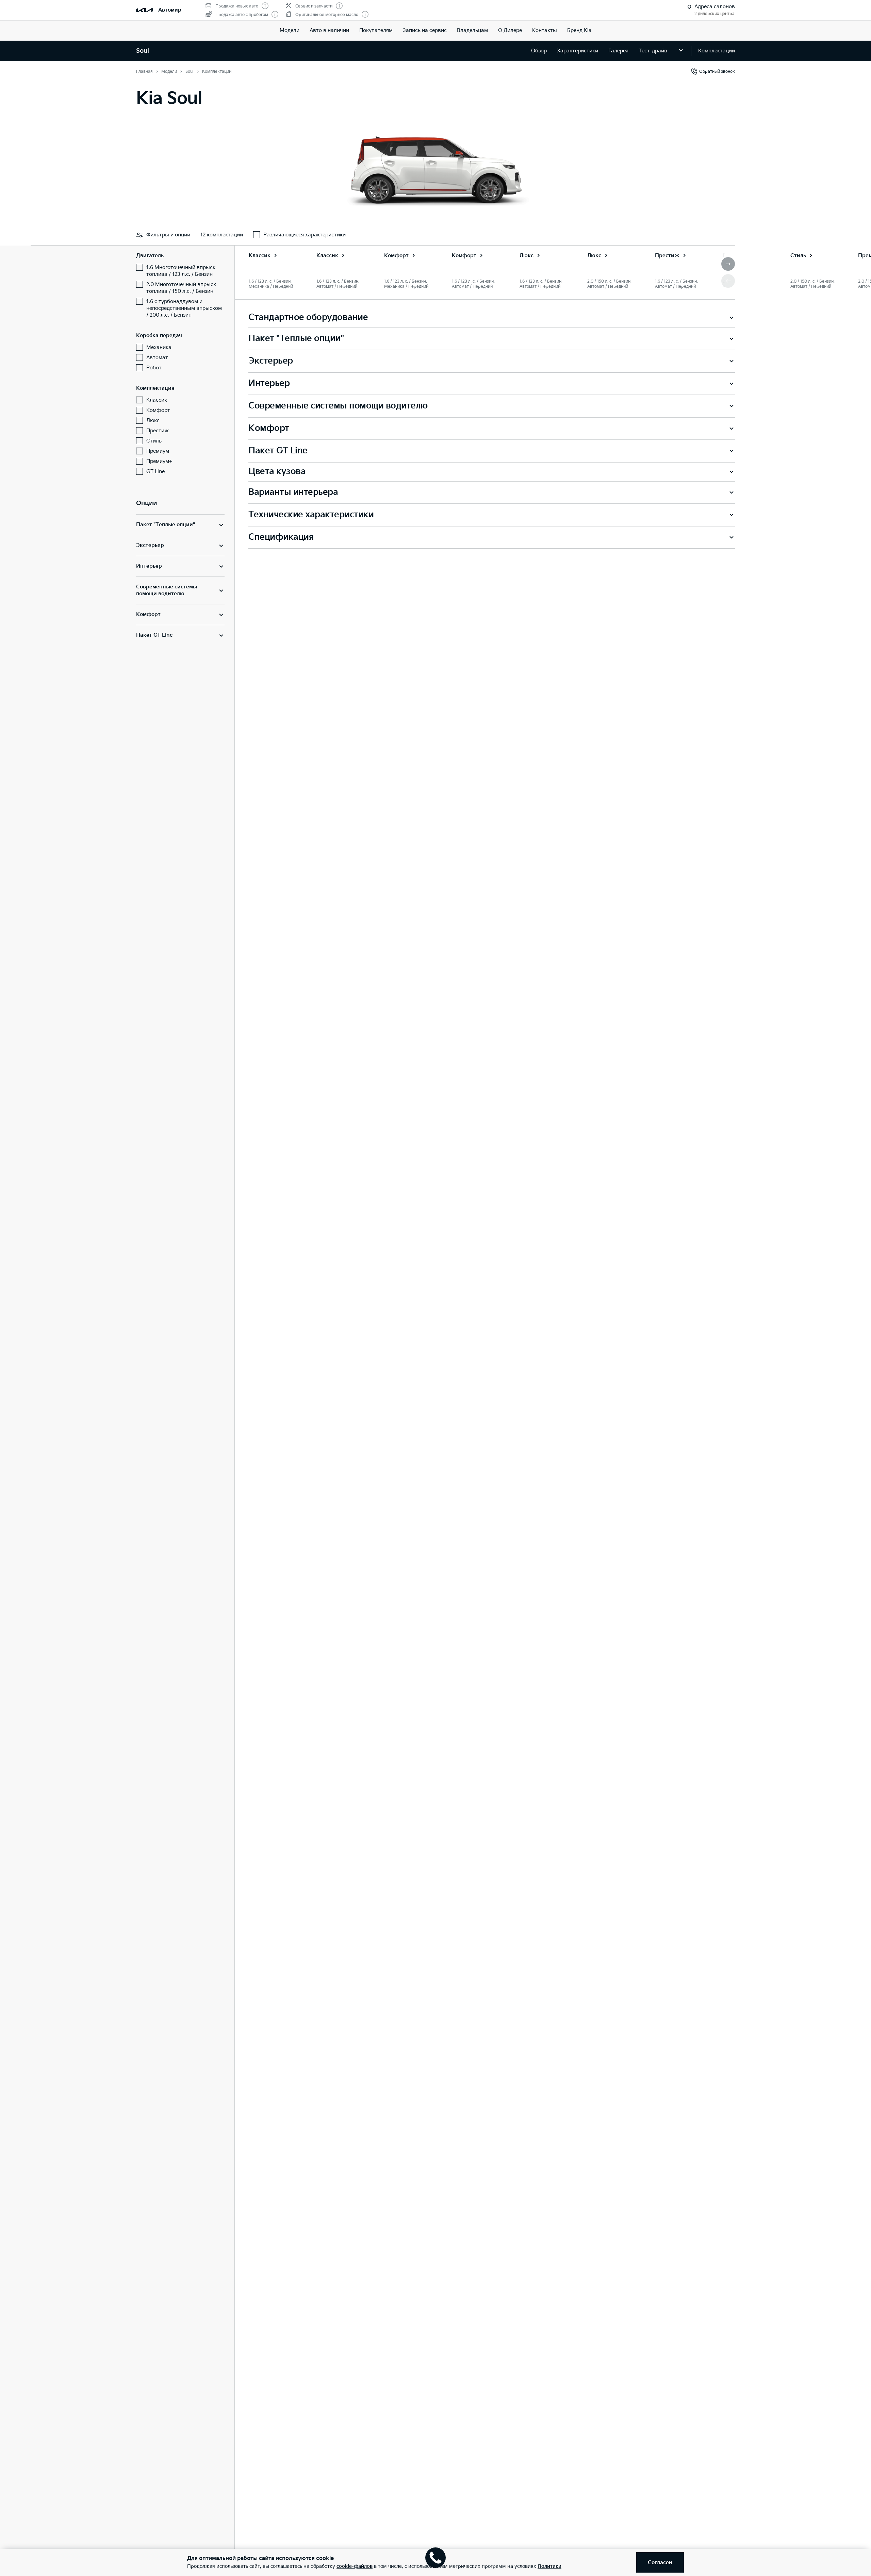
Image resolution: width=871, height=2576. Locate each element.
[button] (728, 264)
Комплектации (717, 51)
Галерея (618, 51)
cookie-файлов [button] (355, 2566)
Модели (290, 30)
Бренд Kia (579, 30)
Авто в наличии (329, 30)
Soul (143, 51)
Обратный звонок (717, 72)
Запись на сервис (425, 30)
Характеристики (578, 51)
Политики (549, 2566)
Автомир (170, 10)
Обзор (539, 51)
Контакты (545, 30)
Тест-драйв (653, 51)
